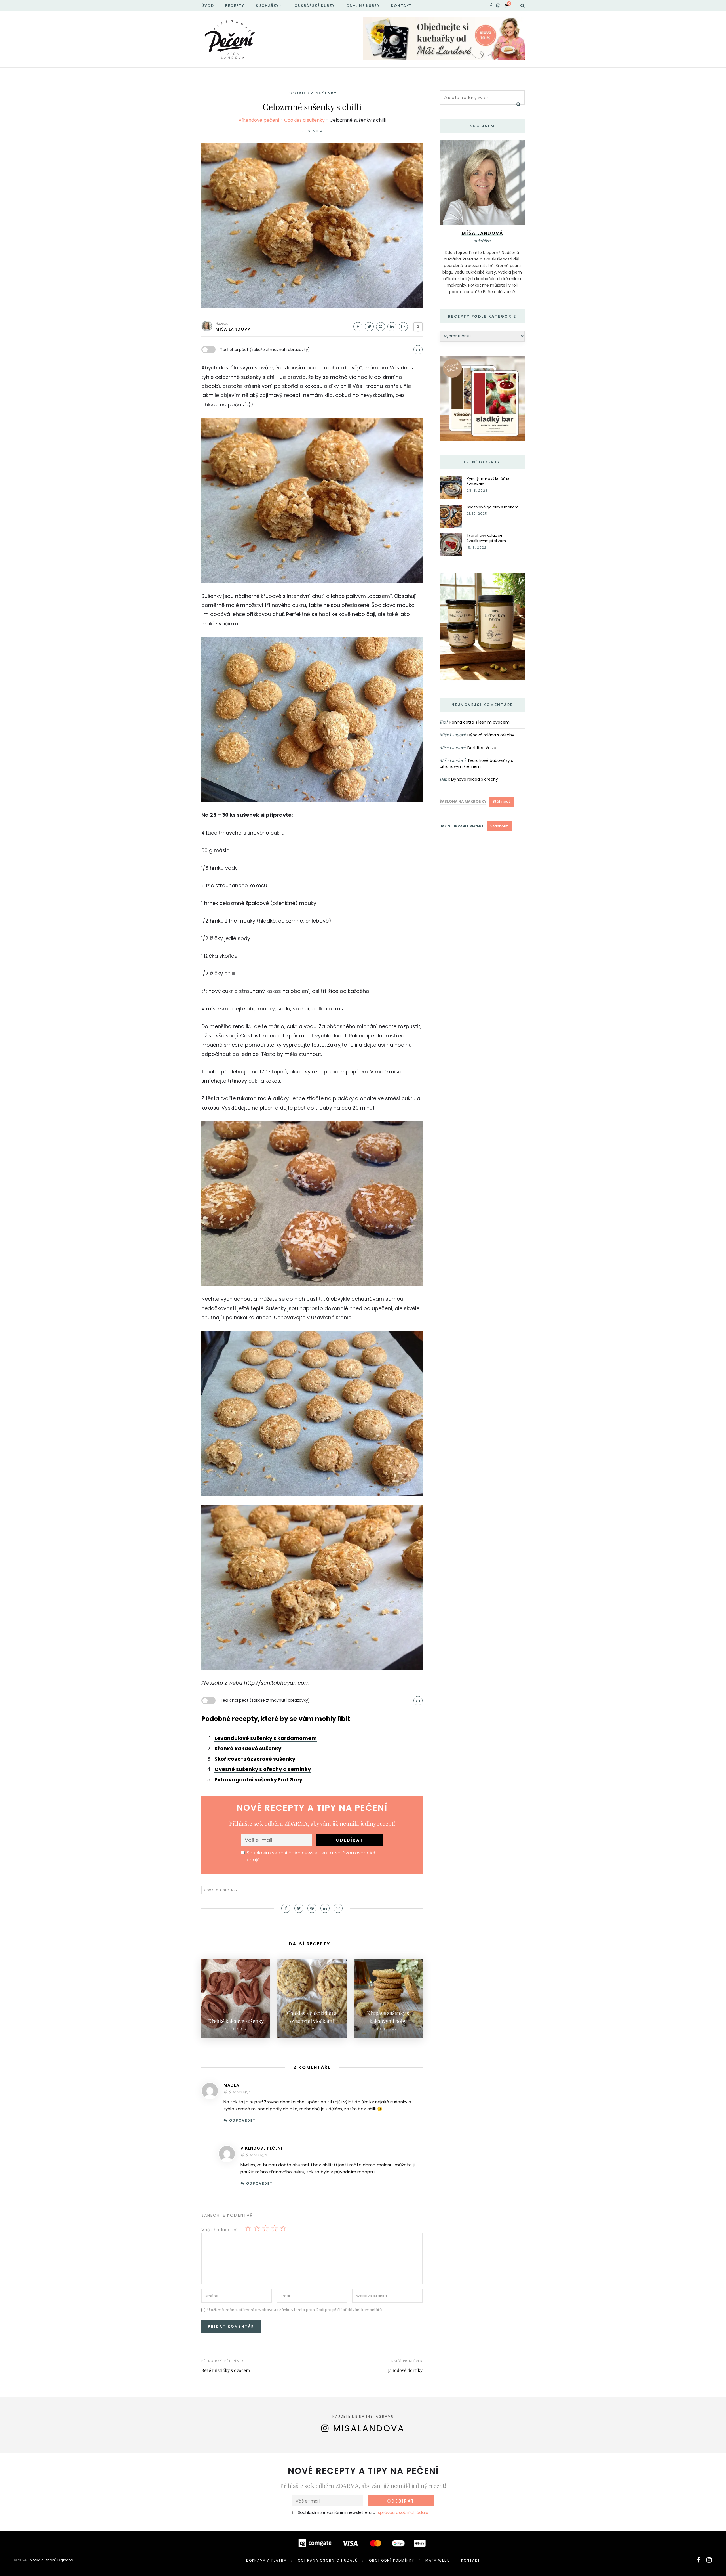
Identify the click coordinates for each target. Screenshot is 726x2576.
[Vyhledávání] (523, 6)
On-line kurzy (363, 6)
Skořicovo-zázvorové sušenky (255, 1759)
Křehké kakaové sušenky (248, 1748)
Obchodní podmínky (392, 2560)
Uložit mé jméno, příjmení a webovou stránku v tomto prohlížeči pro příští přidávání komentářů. (295, 2310)
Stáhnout (501, 801)
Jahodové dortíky (405, 2370)
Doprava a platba (266, 2560)
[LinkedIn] (392, 327)
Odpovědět (242, 2120)
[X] (369, 327)
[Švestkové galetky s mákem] (451, 516)
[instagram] (498, 6)
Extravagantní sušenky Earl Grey (258, 1780)
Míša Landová (233, 329)
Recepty (235, 6)
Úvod (208, 6)
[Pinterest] (381, 327)
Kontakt (401, 6)
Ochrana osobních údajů (328, 2560)
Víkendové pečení (259, 120)
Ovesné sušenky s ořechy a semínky (263, 1769)
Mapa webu (438, 2560)
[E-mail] (403, 327)
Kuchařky (267, 6)
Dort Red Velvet (483, 748)
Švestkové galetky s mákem (493, 507)
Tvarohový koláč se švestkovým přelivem (486, 538)
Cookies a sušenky (312, 93)
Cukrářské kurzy (315, 6)
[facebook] (491, 6)
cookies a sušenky (221, 1890)
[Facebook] (358, 327)
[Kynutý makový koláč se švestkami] (451, 487)
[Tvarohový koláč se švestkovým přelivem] (451, 544)
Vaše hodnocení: (220, 2230)
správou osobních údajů (403, 2512)
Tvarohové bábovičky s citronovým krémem (476, 763)
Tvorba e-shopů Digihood (51, 2560)
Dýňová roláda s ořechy (491, 735)
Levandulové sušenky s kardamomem (266, 1738)
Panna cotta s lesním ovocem (480, 722)
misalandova (369, 2428)
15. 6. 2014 (312, 131)
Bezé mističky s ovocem (226, 2370)
